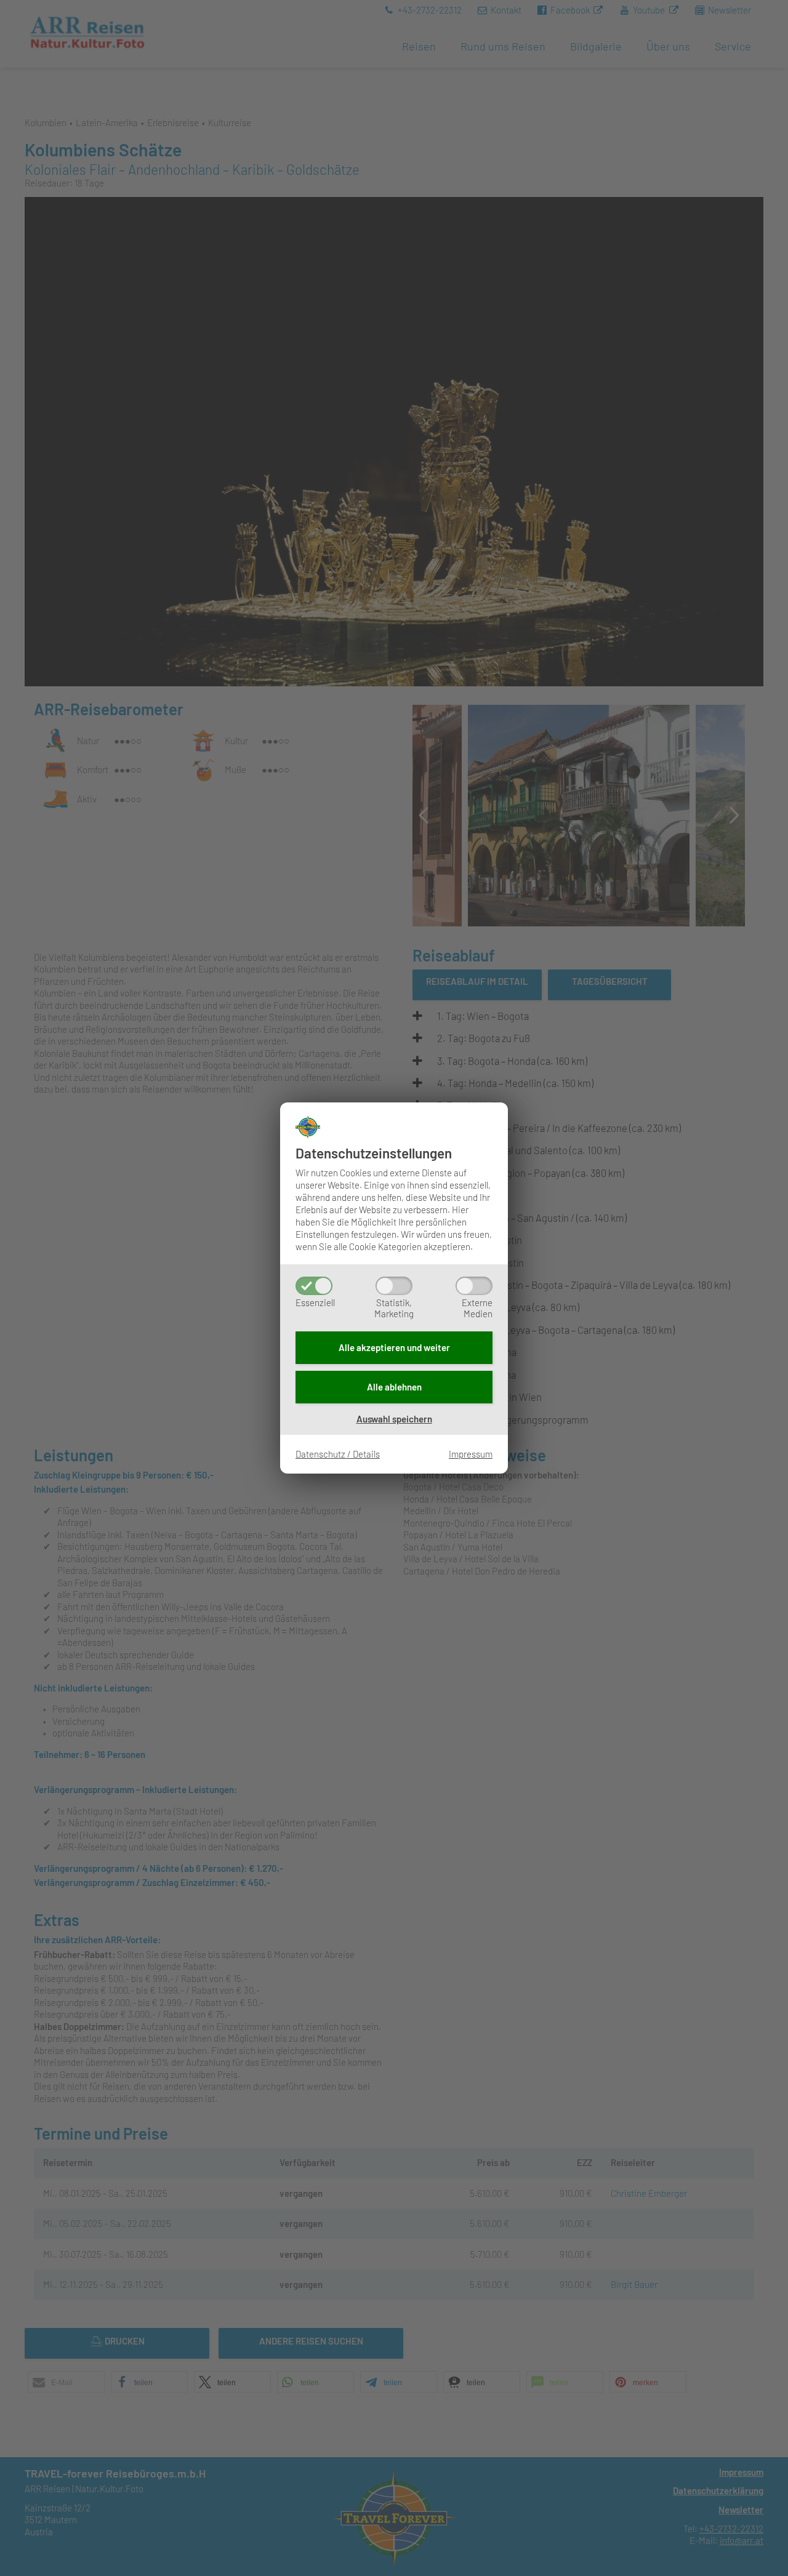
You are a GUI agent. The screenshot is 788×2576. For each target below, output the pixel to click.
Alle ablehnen (394, 1387)
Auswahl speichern (394, 1419)
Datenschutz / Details (338, 1454)
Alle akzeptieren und (394, 1347)
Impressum (471, 1454)
